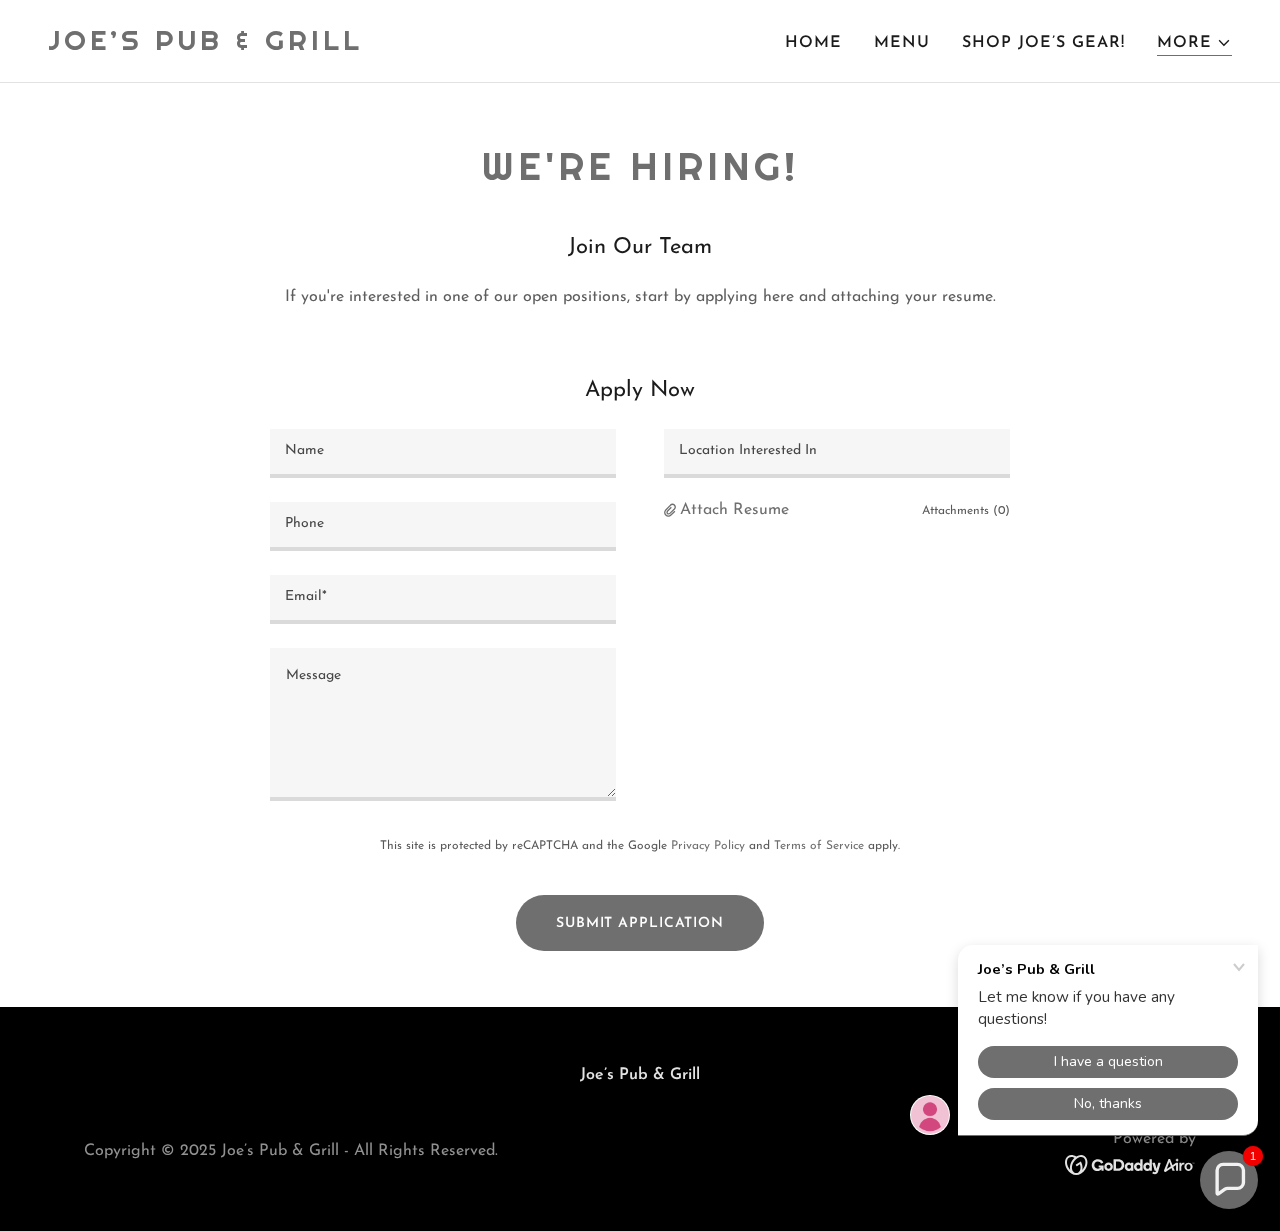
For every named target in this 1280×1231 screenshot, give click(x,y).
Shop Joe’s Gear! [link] (1043, 43)
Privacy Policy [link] (708, 846)
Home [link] (813, 43)
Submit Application (640, 923)
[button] (1194, 43)
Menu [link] (902, 43)
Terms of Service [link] (819, 846)
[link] (205, 46)
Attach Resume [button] (734, 510)
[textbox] (443, 453)
